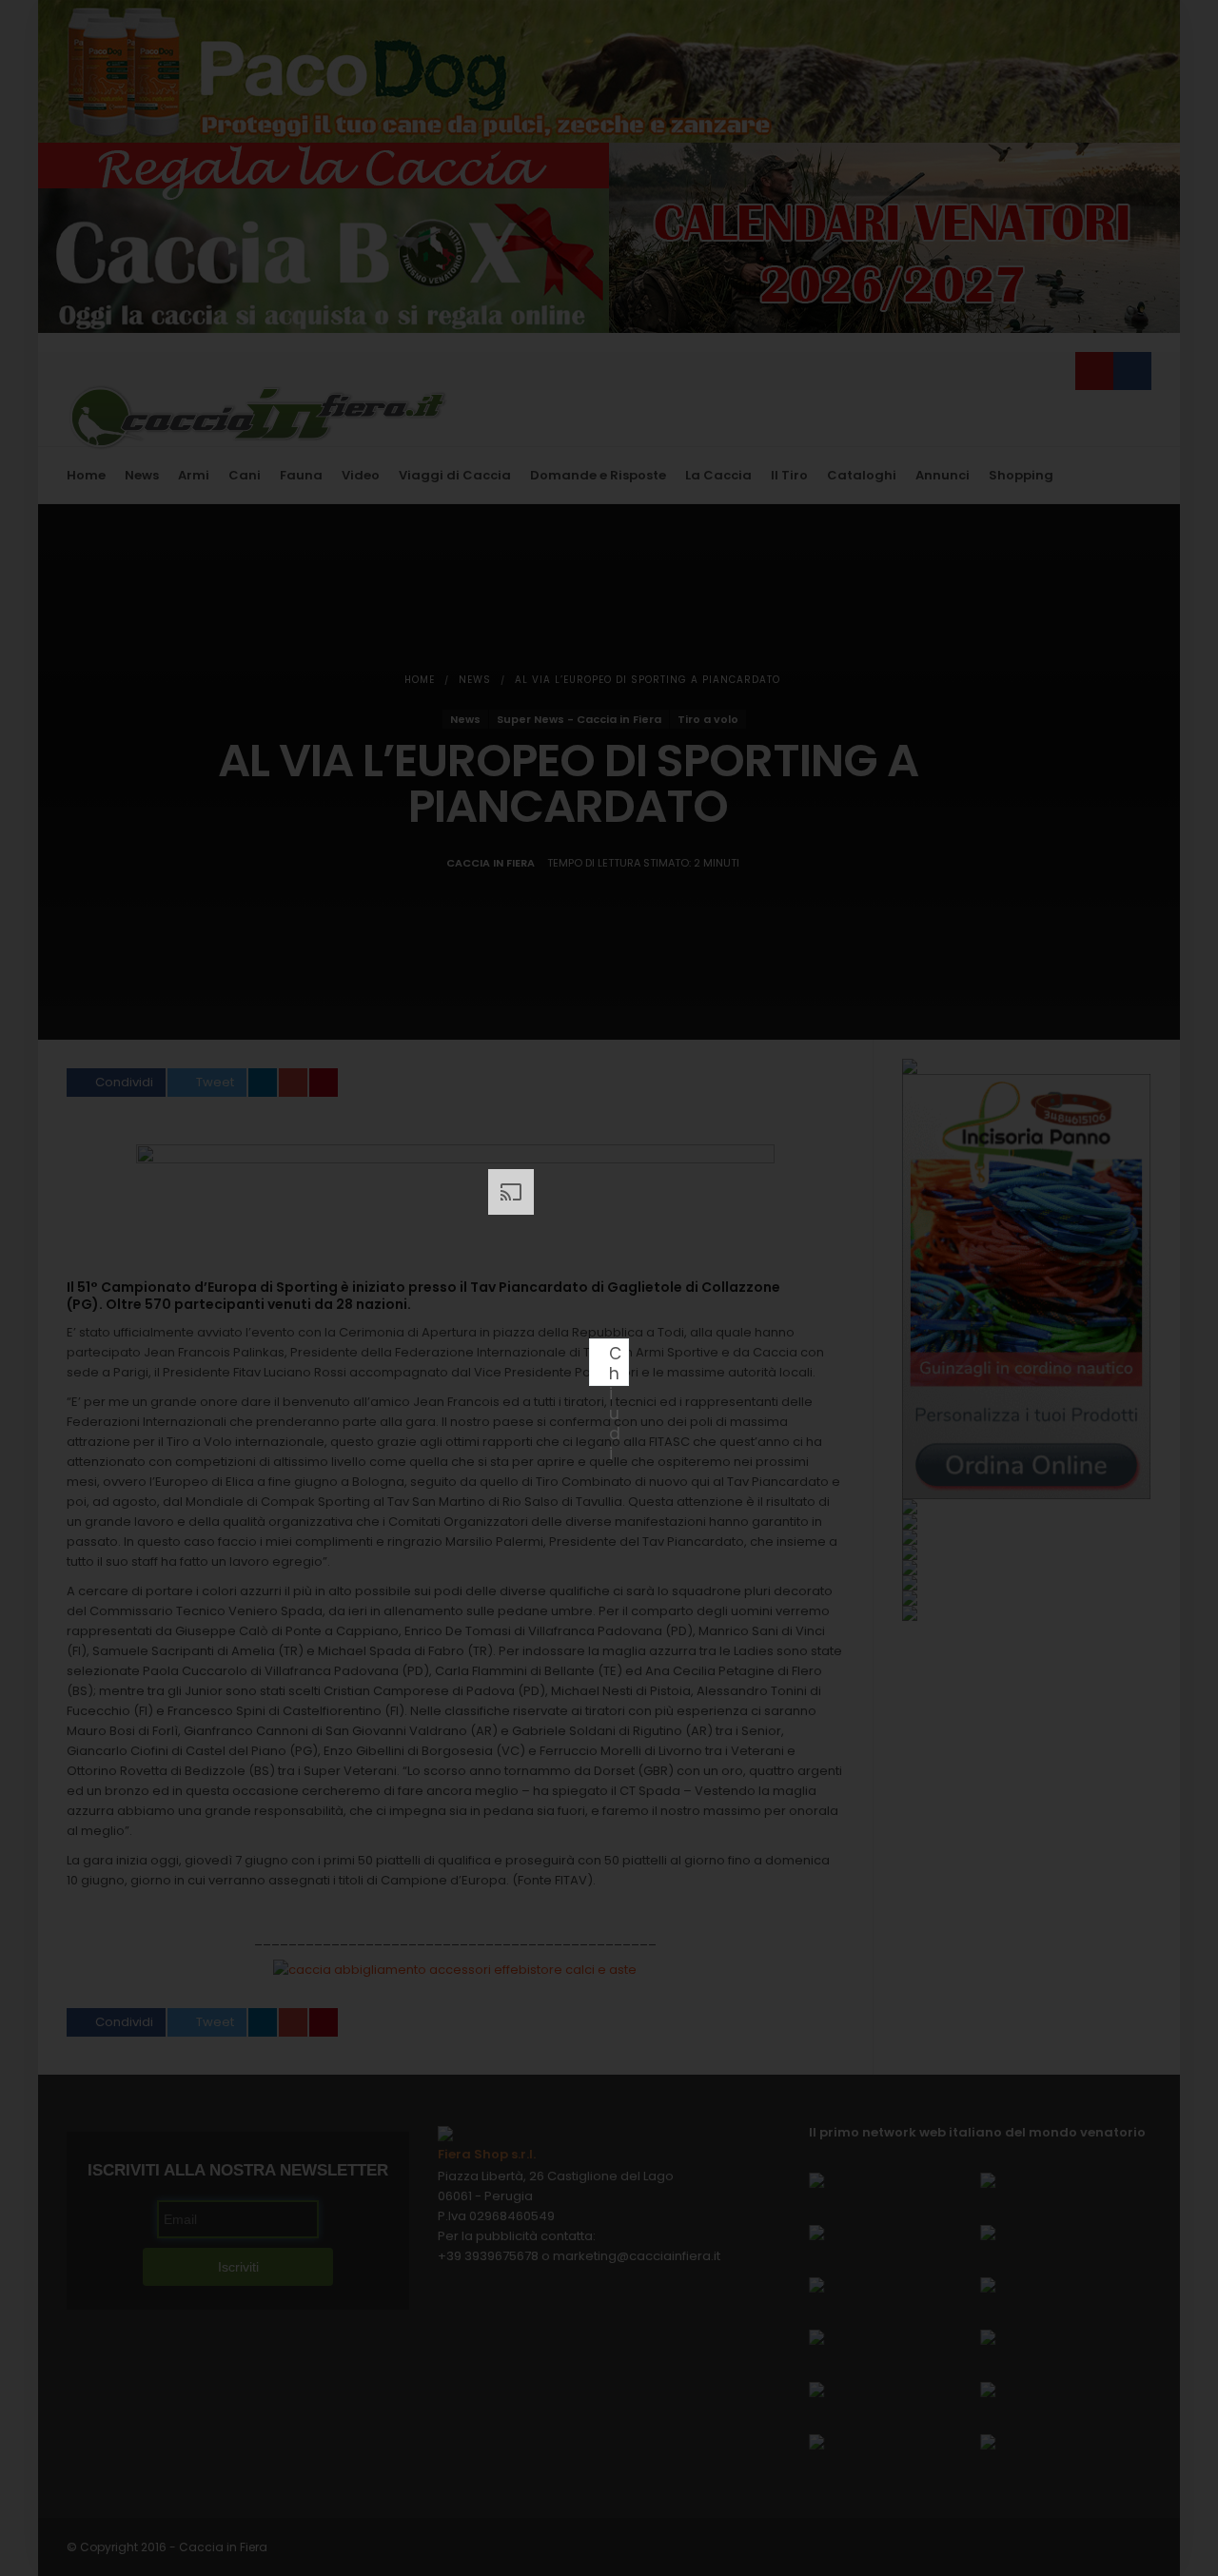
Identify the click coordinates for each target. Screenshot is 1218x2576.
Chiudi (615, 1364)
